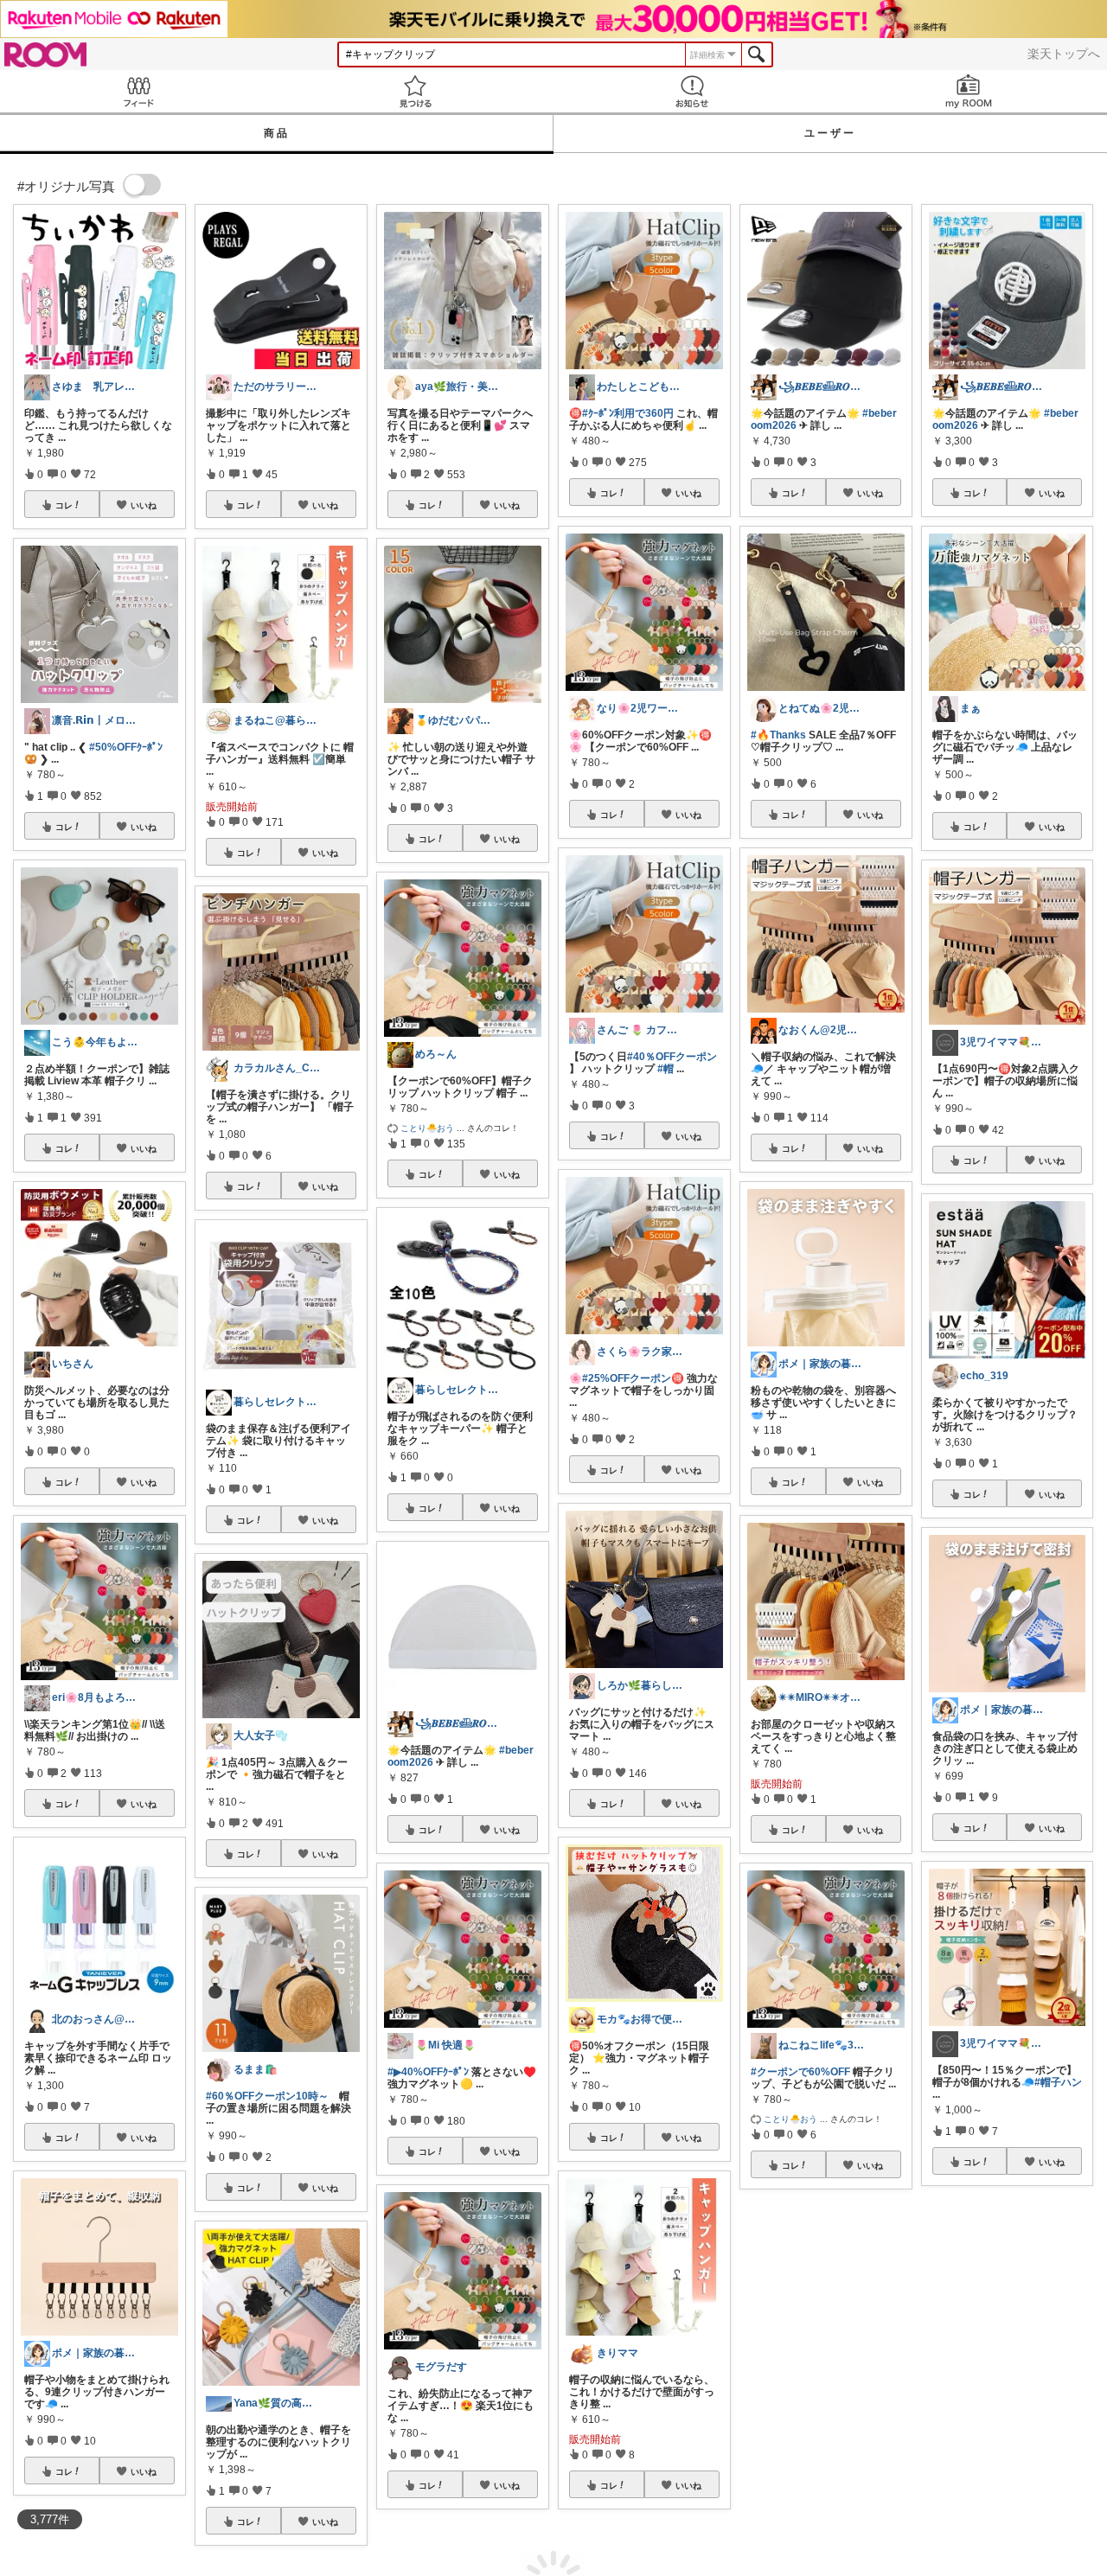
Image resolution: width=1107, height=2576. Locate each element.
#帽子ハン (1058, 2082)
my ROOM (969, 91)
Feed (138, 91)
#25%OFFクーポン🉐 (633, 1378)
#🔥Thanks (778, 735)
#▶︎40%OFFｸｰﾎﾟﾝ (428, 2072)
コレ (64, 505)
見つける (415, 91)
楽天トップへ (1064, 54)
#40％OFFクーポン (672, 1057)
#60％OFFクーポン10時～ (267, 2096)
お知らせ (692, 91)
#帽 (665, 1069)
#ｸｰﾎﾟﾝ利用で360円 (628, 413)
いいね (144, 505)
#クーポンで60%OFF (800, 2072)
